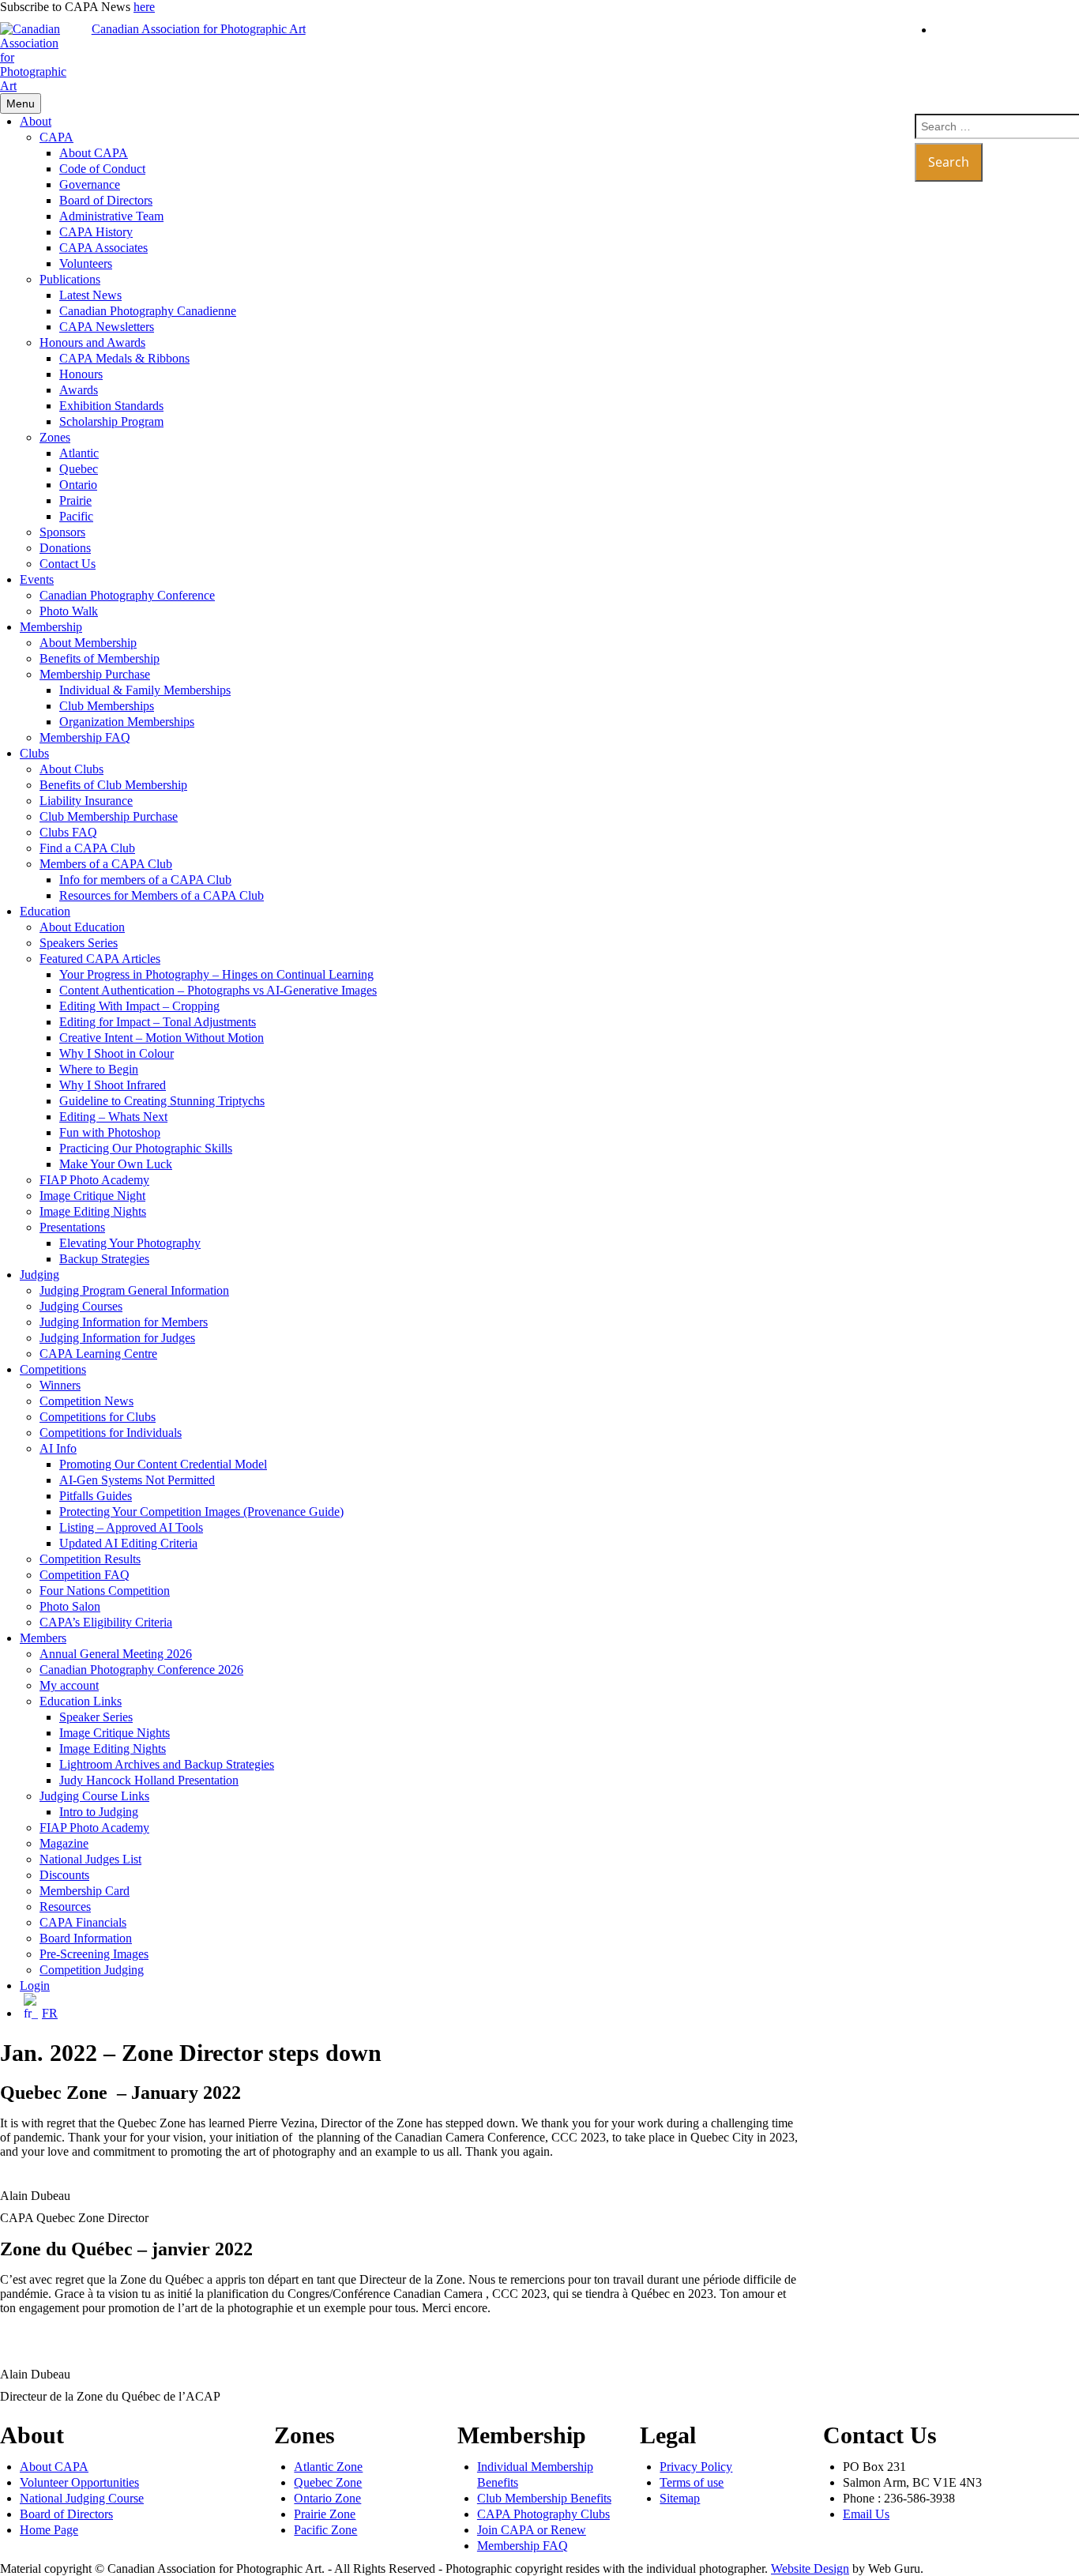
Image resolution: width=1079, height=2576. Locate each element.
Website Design (810, 2568)
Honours (81, 374)
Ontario (78, 485)
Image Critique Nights (115, 1733)
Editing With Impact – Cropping (139, 1006)
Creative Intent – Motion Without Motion (162, 1038)
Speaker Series (96, 1717)
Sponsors (62, 532)
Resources (65, 1907)
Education (45, 911)
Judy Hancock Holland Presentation (149, 1780)
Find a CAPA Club (87, 848)
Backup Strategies (104, 1259)
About (36, 121)
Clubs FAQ (68, 832)
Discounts (64, 1875)
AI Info (58, 1448)
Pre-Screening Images (94, 1954)
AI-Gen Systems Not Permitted (137, 1480)
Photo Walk (69, 611)
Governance (90, 184)
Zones (55, 437)
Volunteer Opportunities (79, 2482)
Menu (21, 103)
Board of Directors (106, 200)
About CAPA (94, 153)
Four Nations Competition (105, 1591)
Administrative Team (111, 216)
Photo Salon (70, 1606)
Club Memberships (107, 706)
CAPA (56, 137)
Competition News (86, 1401)
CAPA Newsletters (107, 327)
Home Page (49, 2530)
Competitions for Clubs (98, 1417)
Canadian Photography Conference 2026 (141, 1670)
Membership (51, 627)
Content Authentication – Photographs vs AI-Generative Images (218, 990)
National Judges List (90, 1859)
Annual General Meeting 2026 (116, 1654)
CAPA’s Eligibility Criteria (106, 1622)
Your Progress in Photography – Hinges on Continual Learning (216, 974)
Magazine (64, 1843)
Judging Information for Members (124, 1322)
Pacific (76, 516)
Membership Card (85, 1891)
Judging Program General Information (134, 1290)
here (144, 7)
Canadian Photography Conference (127, 595)
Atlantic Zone (328, 2467)
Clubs (34, 753)
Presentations (72, 1227)
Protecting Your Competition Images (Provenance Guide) (201, 1512)
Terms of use (692, 2482)
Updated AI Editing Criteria (128, 1543)
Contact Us (68, 564)
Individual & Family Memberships (145, 690)
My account (69, 1685)
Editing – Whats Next (113, 1117)
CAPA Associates (103, 248)
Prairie (75, 500)
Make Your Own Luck (116, 1164)
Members (43, 1638)
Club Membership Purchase (109, 816)
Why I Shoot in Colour (117, 1053)
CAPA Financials (83, 1922)
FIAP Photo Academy (94, 1180)
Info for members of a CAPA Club (145, 880)
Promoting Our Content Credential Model (163, 1464)
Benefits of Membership (100, 658)
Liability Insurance (86, 801)
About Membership (88, 643)
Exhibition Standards (111, 406)
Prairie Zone (325, 2514)
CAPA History (96, 232)
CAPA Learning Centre (98, 1354)
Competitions (53, 1369)
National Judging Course (82, 2498)
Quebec (79, 469)
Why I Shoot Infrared (113, 1085)
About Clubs (71, 769)
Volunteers (86, 263)
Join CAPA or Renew (532, 2530)
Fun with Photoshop (110, 1132)
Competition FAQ (85, 1575)
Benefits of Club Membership (113, 785)
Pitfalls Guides (96, 1496)
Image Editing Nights (93, 1211)
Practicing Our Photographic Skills (146, 1148)
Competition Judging (92, 1970)
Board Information (86, 1938)
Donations (65, 548)
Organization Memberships (127, 722)
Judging (39, 1275)
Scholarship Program (111, 421)
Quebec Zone (328, 2482)
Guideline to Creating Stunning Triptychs (162, 1101)
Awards (79, 390)
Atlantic (79, 453)
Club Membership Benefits (544, 2498)
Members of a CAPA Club (106, 864)
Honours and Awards (92, 342)
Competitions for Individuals (111, 1433)
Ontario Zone (327, 2498)
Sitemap (680, 2498)
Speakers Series (79, 943)
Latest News (90, 295)
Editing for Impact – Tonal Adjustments (158, 1022)
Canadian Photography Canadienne (148, 311)
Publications (70, 279)
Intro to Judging (99, 1812)
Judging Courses (81, 1306)
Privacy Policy (696, 2467)
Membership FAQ (85, 737)
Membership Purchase (95, 674)
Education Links (81, 1701)
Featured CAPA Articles (100, 959)
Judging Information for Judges (117, 1338)
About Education (82, 927)
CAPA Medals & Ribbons (124, 358)
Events (37, 579)
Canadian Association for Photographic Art (199, 29)
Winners (60, 1385)
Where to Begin (99, 1069)
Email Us (866, 2514)
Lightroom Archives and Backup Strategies (167, 1764)
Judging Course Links (94, 1796)
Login (35, 1986)
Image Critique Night (92, 1196)
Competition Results (90, 1559)
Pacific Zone (325, 2530)
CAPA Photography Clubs (543, 2514)
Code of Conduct (102, 169)
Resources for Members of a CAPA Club (162, 895)
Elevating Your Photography (130, 1243)
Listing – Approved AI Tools (131, 1527)
